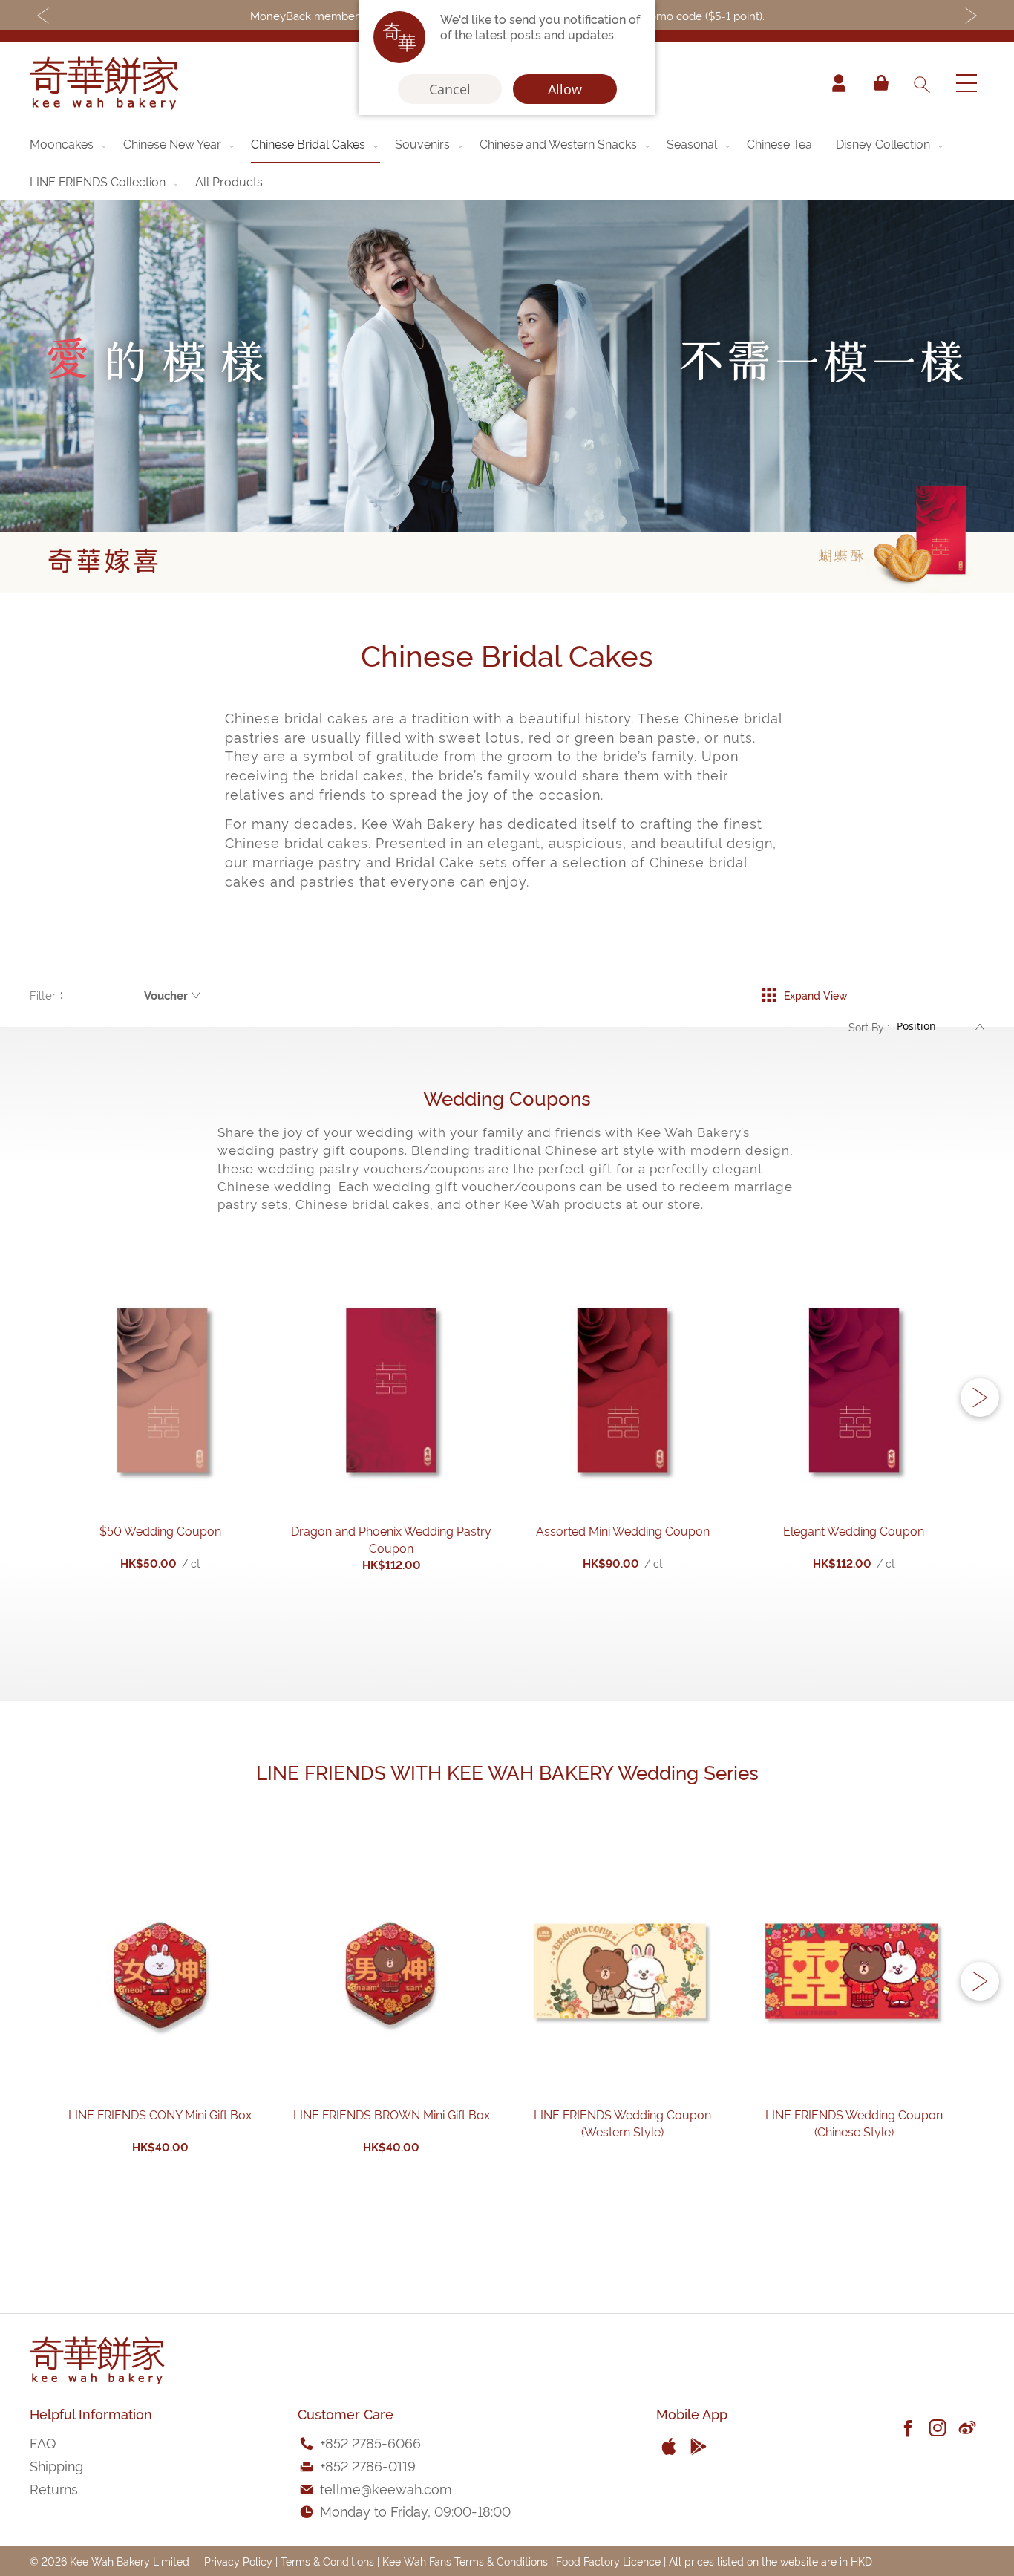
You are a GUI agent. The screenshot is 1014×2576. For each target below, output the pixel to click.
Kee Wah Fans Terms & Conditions (465, 2561)
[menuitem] (69, 143)
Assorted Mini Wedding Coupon (623, 1530)
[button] (980, 1398)
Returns (54, 2488)
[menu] (507, 162)
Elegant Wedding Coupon (854, 1530)
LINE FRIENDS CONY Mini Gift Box (160, 2114)
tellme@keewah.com (386, 2488)
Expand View (815, 995)
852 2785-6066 (373, 2442)
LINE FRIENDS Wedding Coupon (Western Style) (622, 2123)
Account (839, 83)
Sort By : (869, 1027)
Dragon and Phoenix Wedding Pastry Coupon (391, 1539)
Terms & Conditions (327, 2561)
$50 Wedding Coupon (160, 1530)
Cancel (450, 89)
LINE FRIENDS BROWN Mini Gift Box (392, 2114)
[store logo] (104, 83)
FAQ (43, 2442)
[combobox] (921, 83)
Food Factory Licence (608, 2561)
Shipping (56, 2465)
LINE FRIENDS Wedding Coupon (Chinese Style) (854, 2123)
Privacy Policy (238, 2561)
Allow (565, 89)
